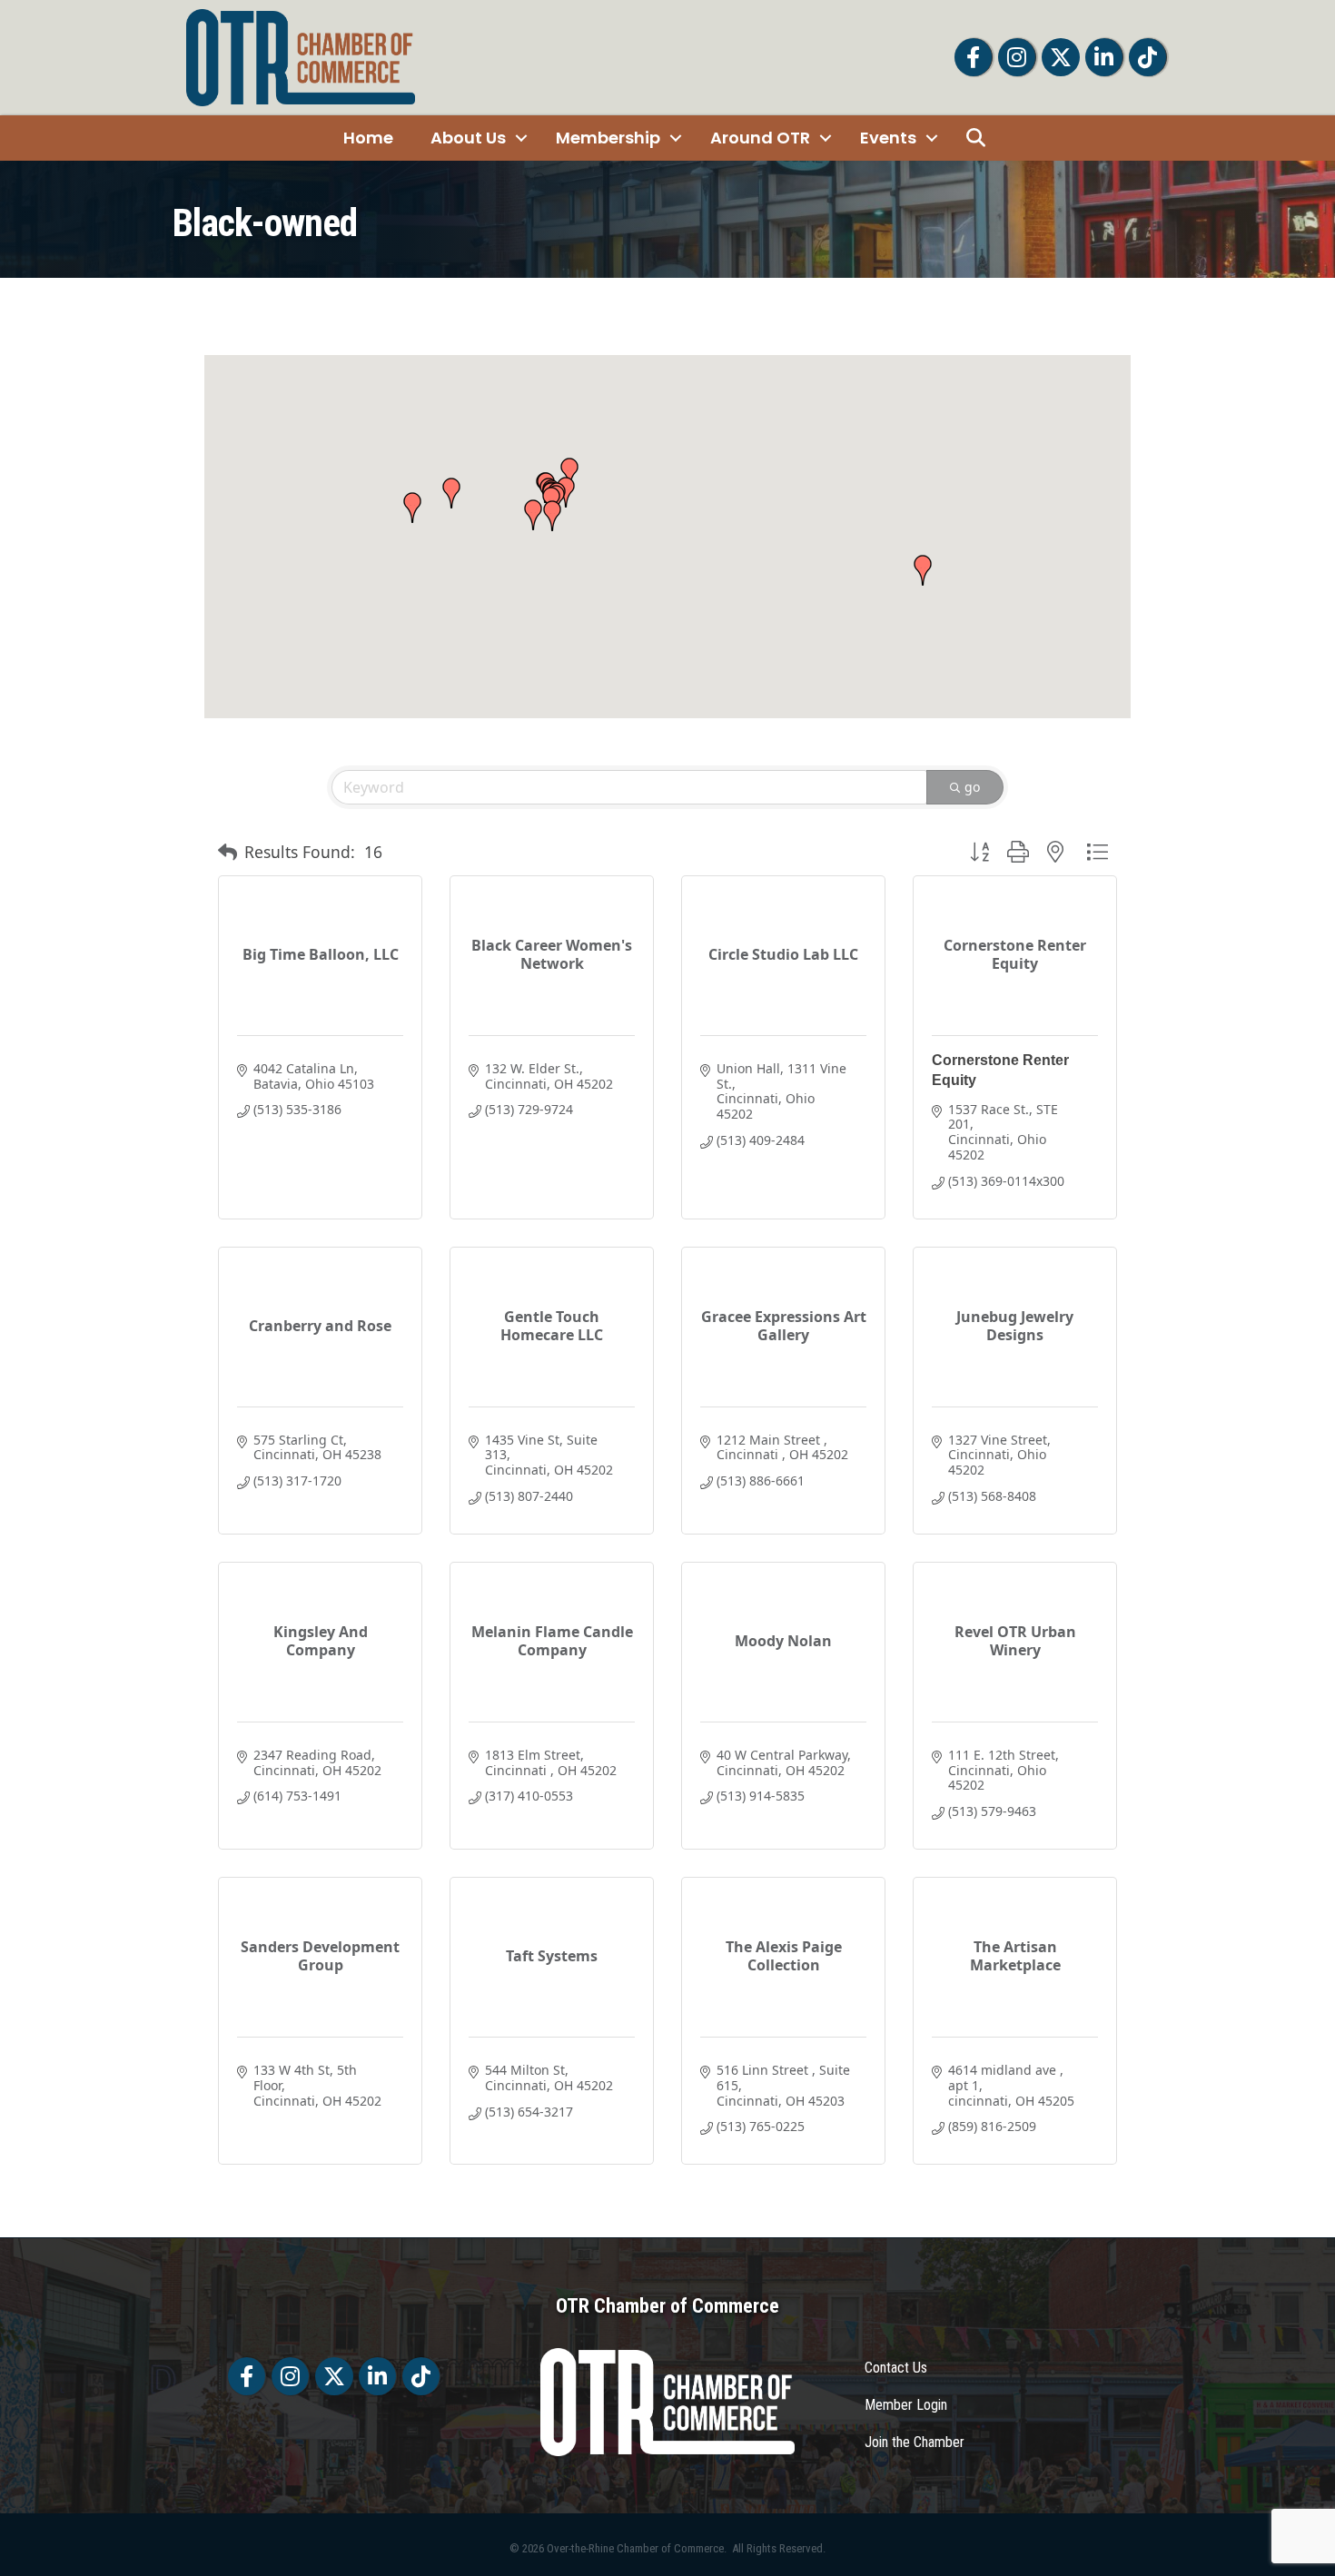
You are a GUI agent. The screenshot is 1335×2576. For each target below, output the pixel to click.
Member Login (906, 2405)
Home (368, 138)
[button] (552, 516)
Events (888, 138)
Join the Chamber (915, 2442)
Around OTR (760, 138)
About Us (468, 138)
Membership (608, 138)
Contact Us (896, 2368)
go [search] (972, 787)
